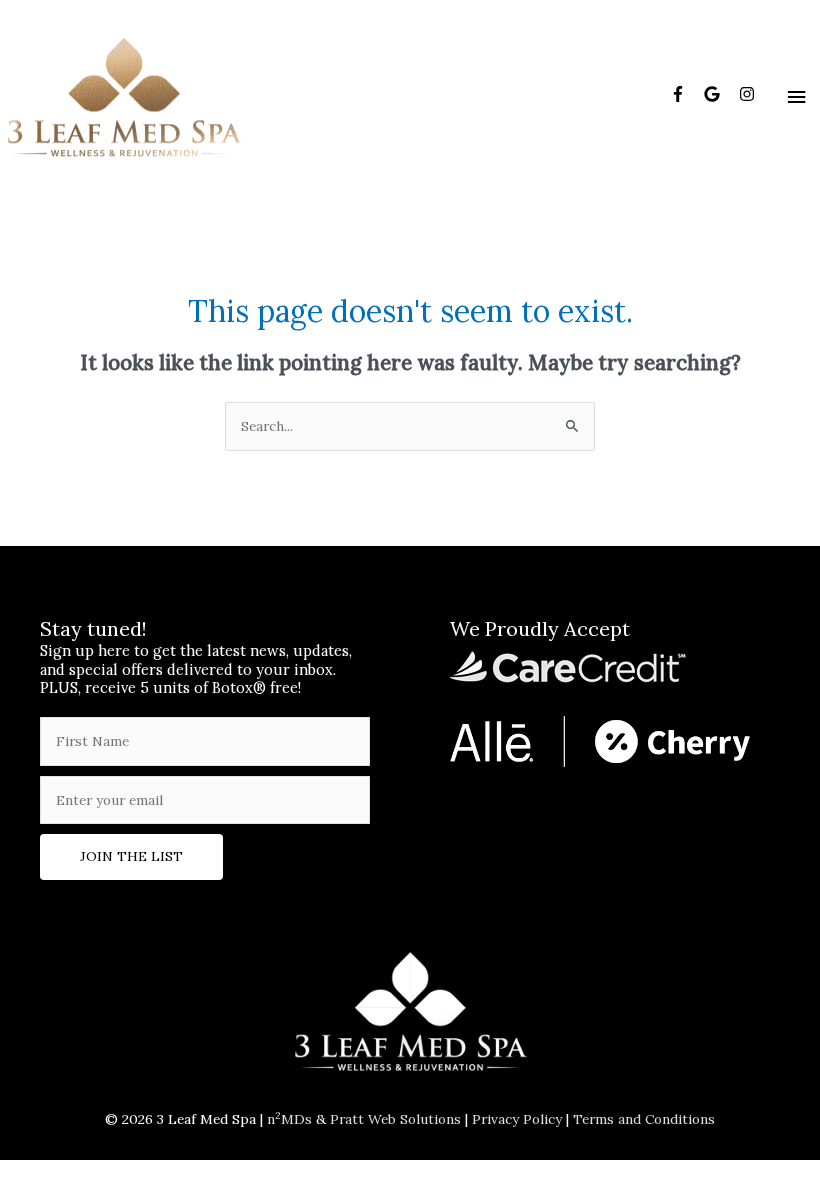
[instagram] (749, 94)
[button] (131, 856)
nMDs (289, 1119)
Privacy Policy (517, 1119)
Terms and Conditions (644, 1119)
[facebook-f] (685, 94)
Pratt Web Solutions (395, 1119)
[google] (719, 94)
